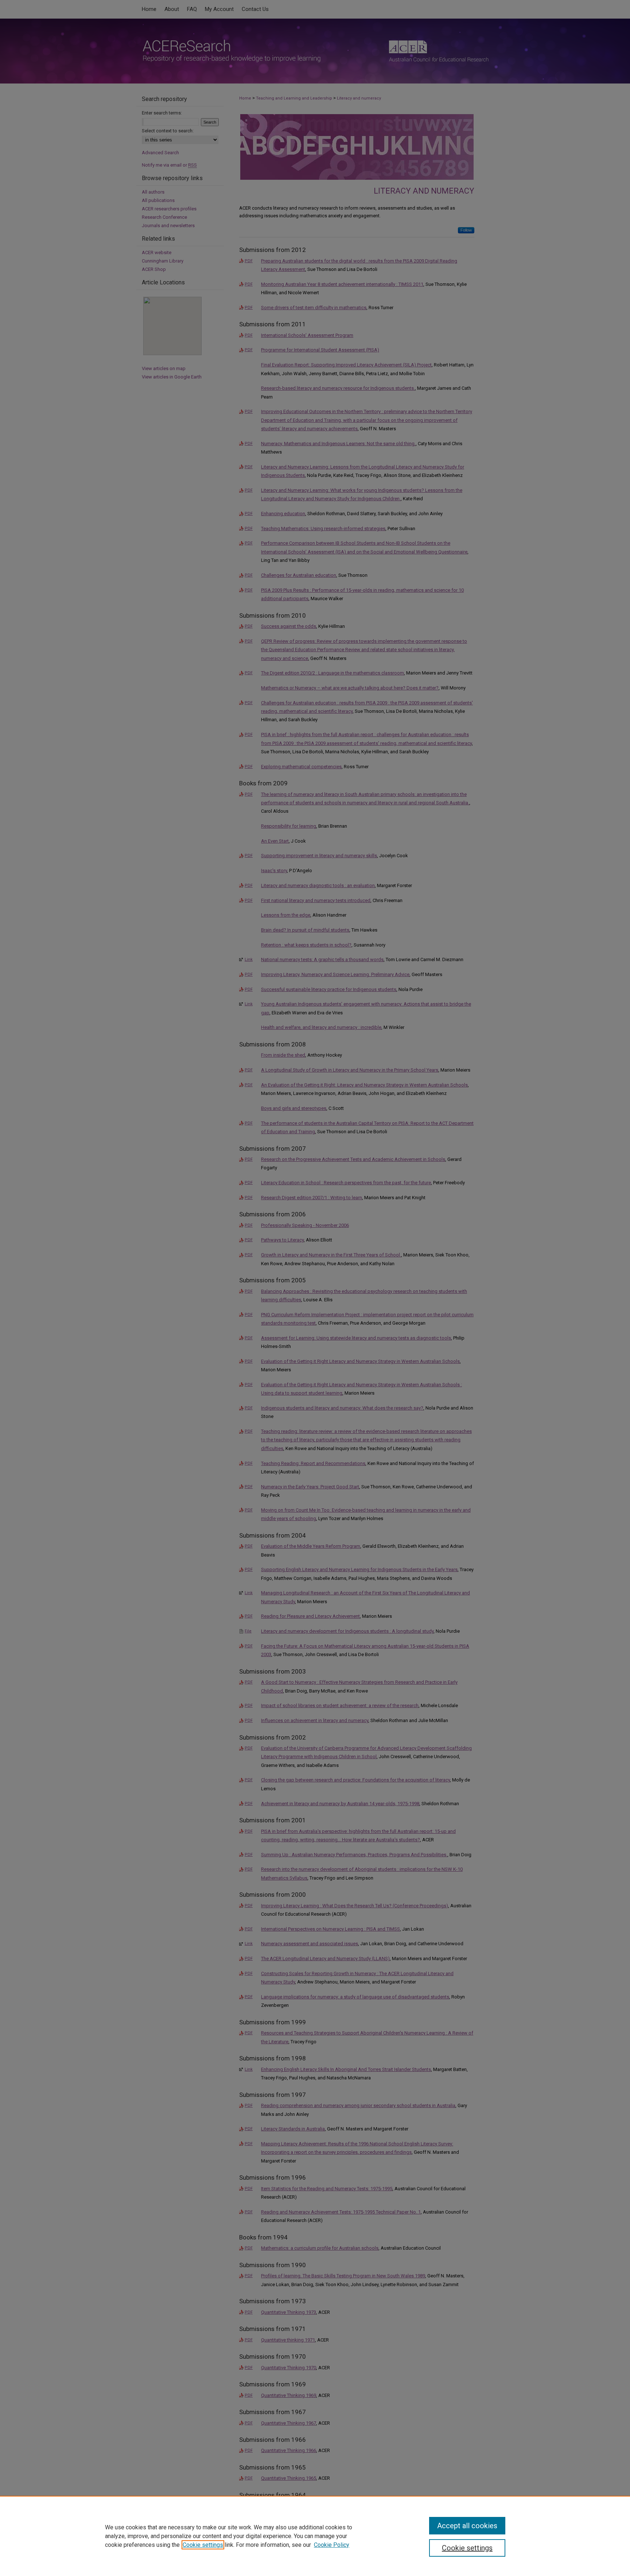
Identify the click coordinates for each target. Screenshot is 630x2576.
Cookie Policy (332, 2545)
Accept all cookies (467, 2526)
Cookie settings (203, 2545)
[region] (315, 2536)
